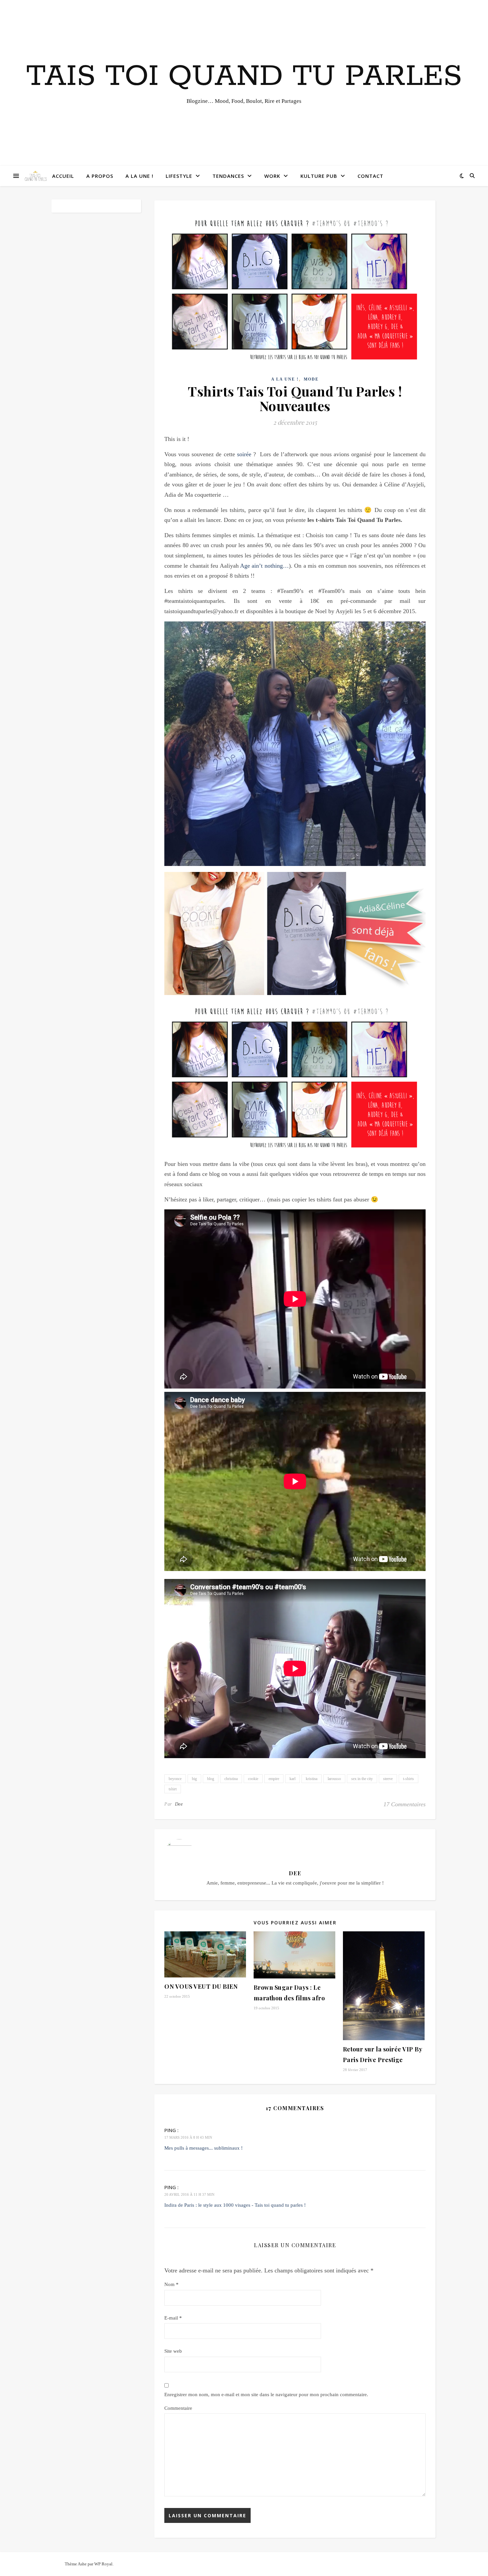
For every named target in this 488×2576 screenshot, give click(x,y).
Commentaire (178, 2408)
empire (274, 1779)
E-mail (173, 2318)
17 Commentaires (405, 1804)
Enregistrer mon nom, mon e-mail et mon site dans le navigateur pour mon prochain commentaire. (266, 2395)
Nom (171, 2284)
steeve (388, 1779)
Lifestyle (179, 176)
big (194, 1779)
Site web (173, 2351)
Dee (179, 1804)
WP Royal (103, 2564)
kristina (312, 1779)
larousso (334, 1779)
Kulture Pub (319, 176)
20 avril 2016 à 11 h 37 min (189, 2194)
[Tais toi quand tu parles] (36, 176)
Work (272, 176)
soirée (244, 454)
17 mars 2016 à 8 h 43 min (188, 2137)
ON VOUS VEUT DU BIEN (201, 1986)
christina (231, 1779)
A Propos (100, 176)
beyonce (175, 1779)
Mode (311, 379)
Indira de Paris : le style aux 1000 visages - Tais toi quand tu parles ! (235, 2205)
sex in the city (362, 1779)
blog (211, 1779)
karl (292, 1779)
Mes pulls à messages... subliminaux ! (203, 2148)
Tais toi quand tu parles (244, 77)
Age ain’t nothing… (264, 566)
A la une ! (139, 176)
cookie (253, 1779)
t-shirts (408, 1779)
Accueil (63, 176)
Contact (370, 176)
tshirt (173, 1789)
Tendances (228, 176)
